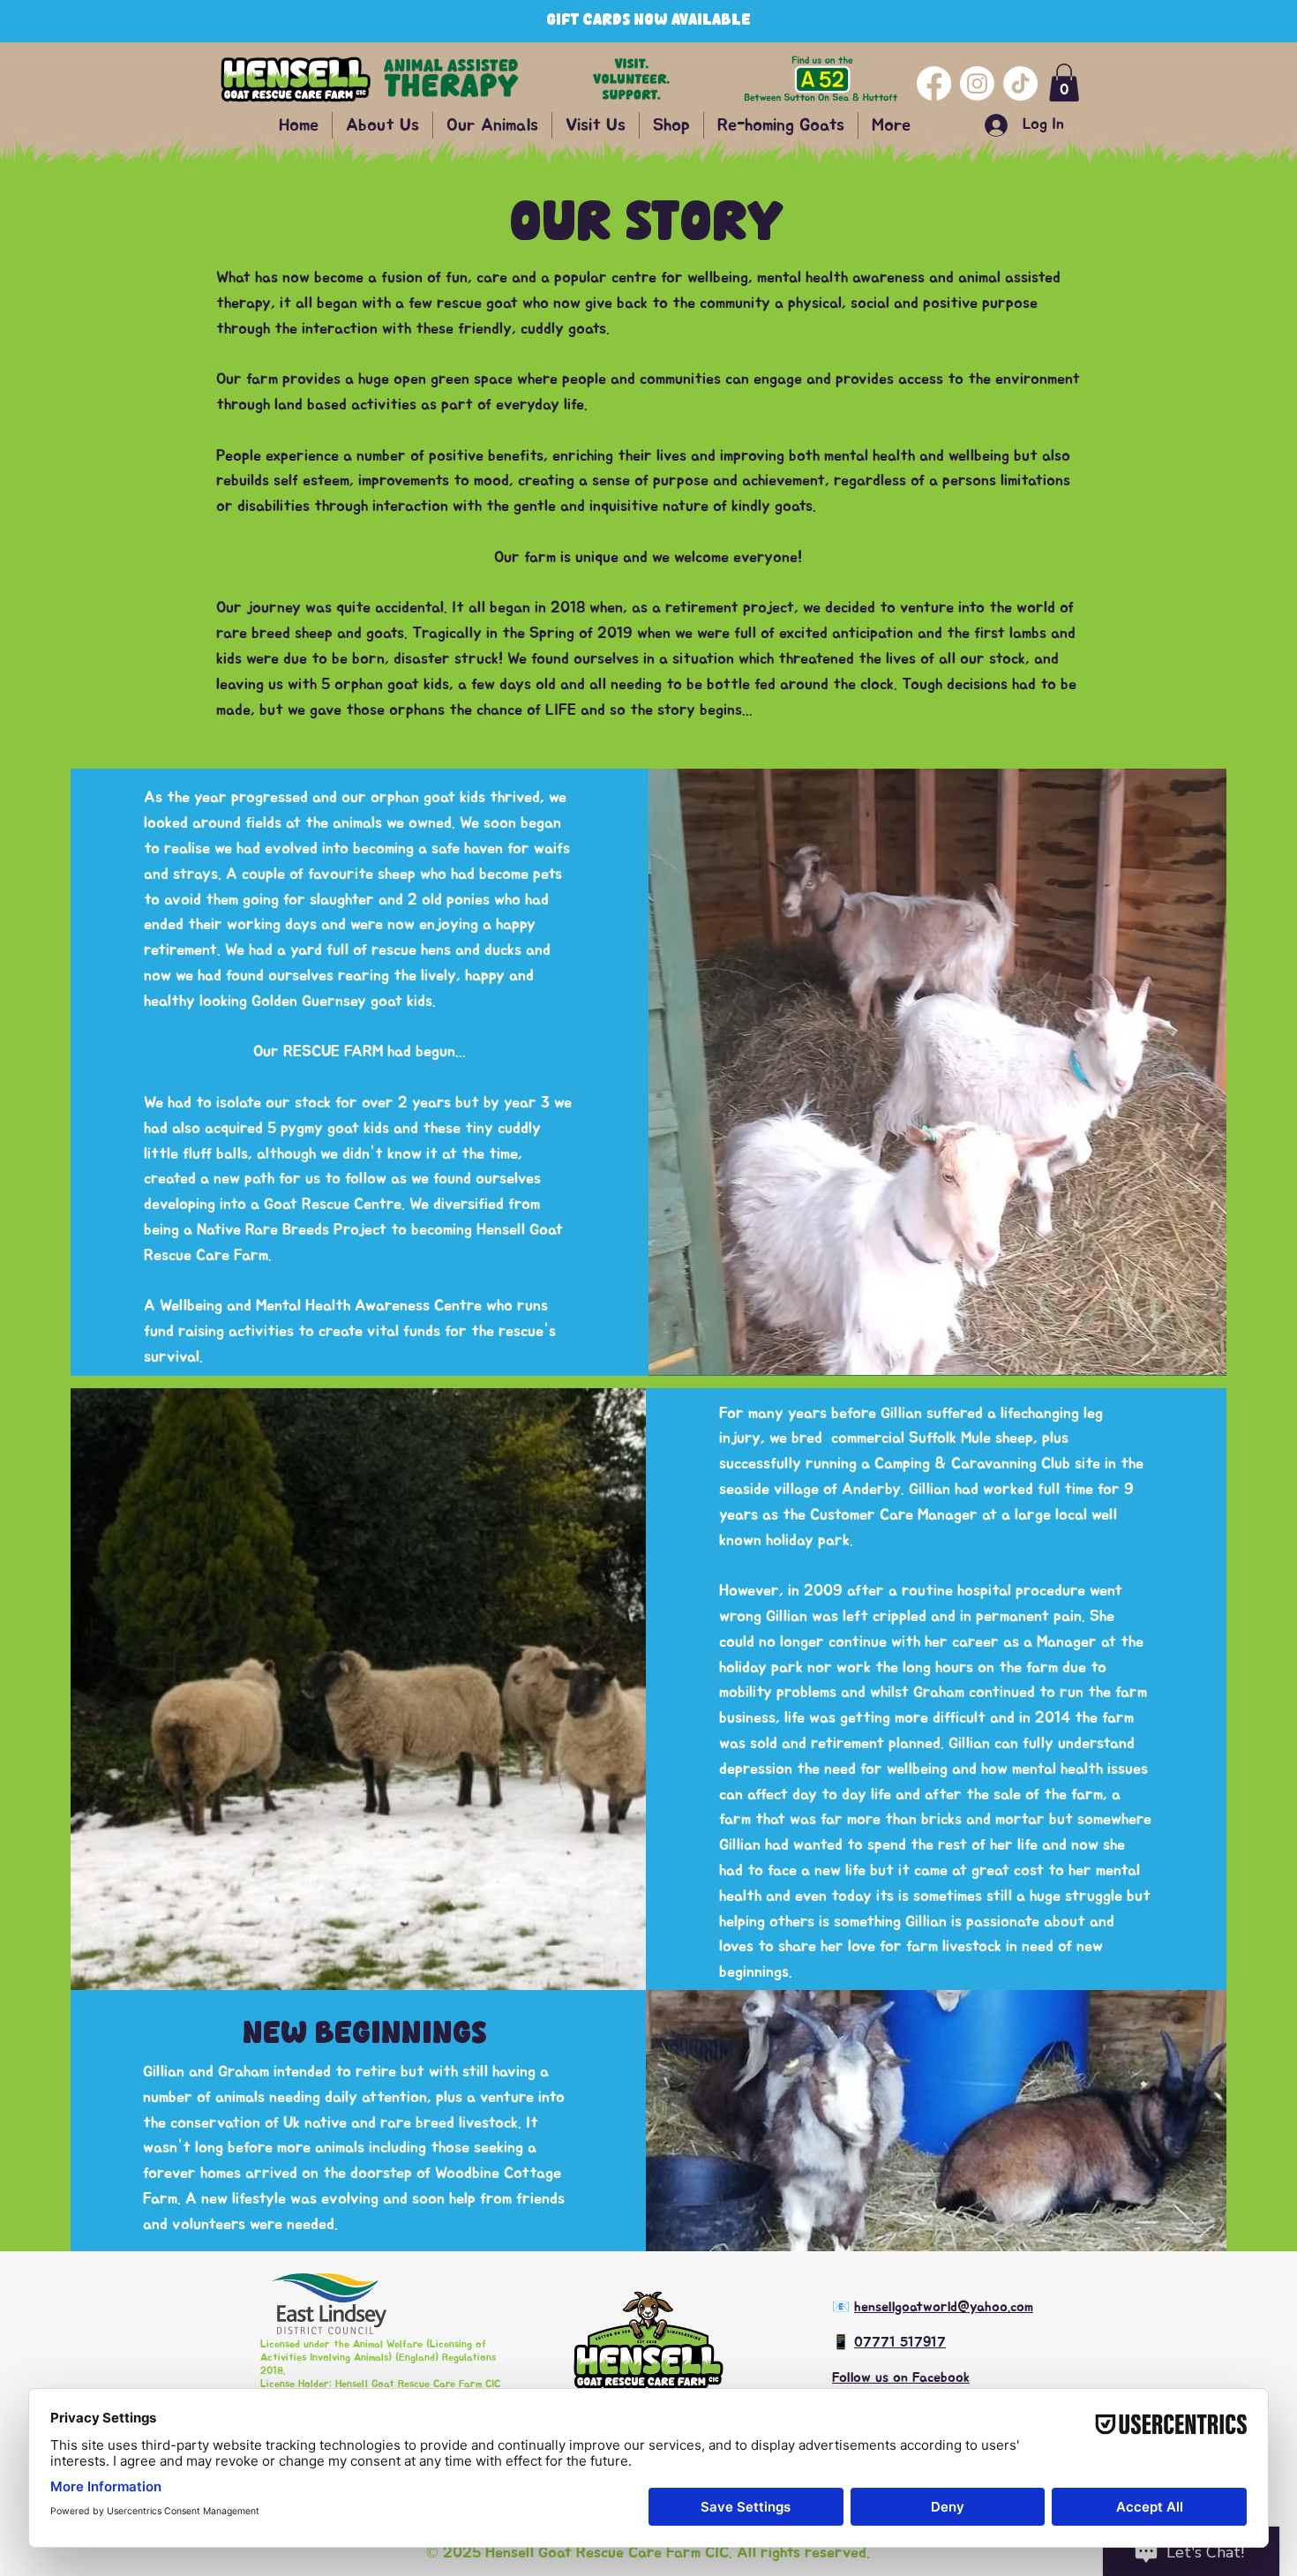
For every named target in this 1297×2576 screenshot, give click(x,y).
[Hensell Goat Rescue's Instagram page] (977, 83)
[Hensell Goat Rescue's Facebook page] (934, 83)
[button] (1064, 83)
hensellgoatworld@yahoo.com (944, 2307)
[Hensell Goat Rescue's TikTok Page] (1020, 83)
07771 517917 (900, 2342)
